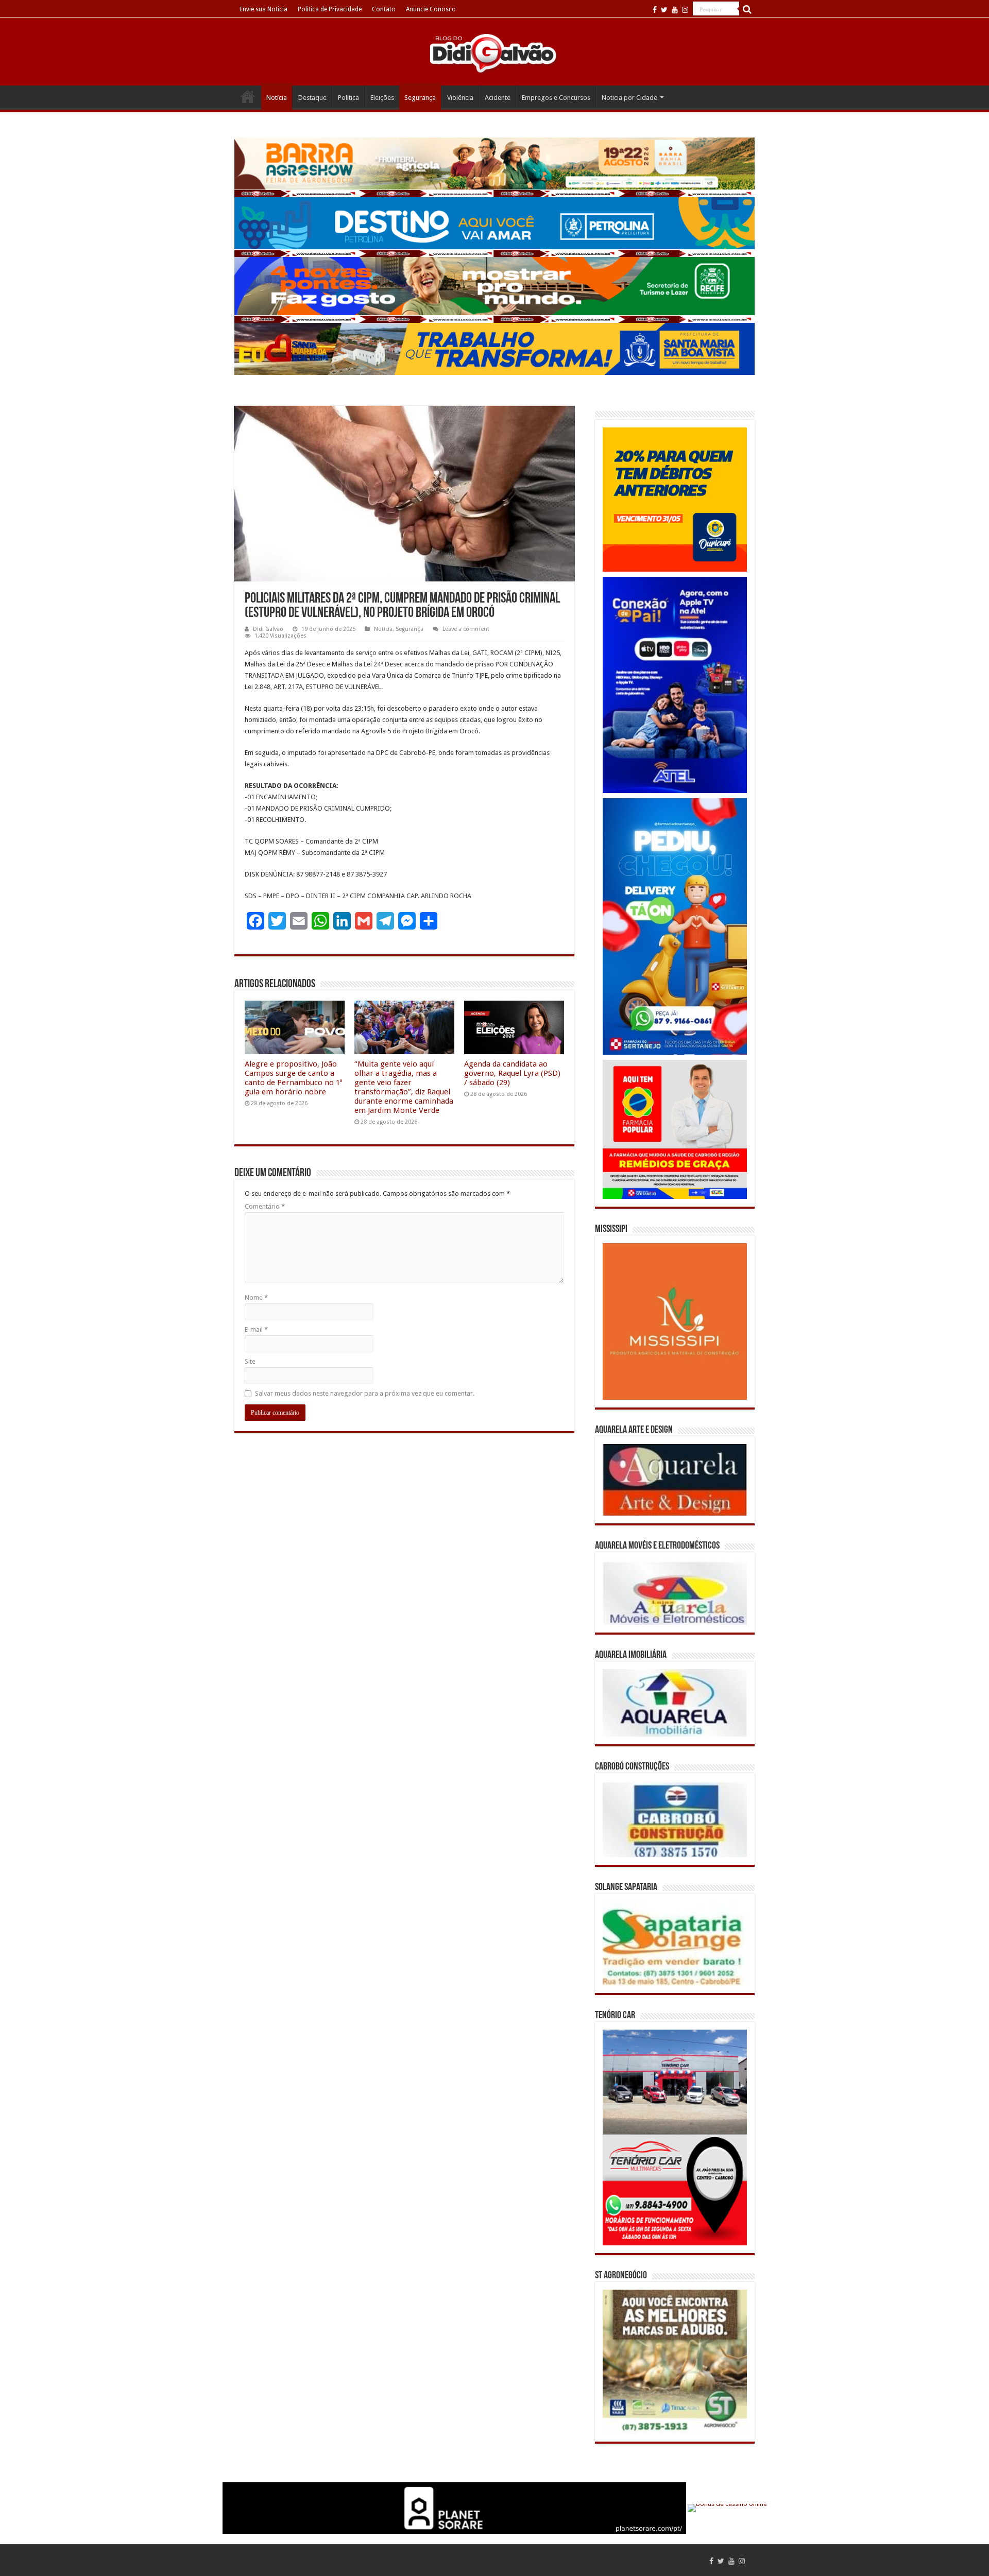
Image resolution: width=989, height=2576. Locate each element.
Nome (256, 1298)
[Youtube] (675, 10)
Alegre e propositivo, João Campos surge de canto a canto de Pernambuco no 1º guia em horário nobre (293, 1078)
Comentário (265, 1206)
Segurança (420, 98)
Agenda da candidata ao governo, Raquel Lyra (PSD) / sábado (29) (512, 1073)
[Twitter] (664, 10)
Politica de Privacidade (330, 9)
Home (248, 96)
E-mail (256, 1329)
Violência (460, 98)
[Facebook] (655, 10)
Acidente (498, 98)
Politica (348, 98)
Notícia (277, 98)
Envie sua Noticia (263, 9)
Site (250, 1361)
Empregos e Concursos (556, 98)
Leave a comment (466, 629)
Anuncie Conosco (431, 9)
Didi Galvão (268, 629)
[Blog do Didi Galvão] (494, 53)
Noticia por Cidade (629, 98)
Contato (384, 9)
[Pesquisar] (747, 9)
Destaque (312, 98)
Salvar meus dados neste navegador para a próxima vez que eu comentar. (365, 1393)
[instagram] (685, 10)
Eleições (382, 98)
